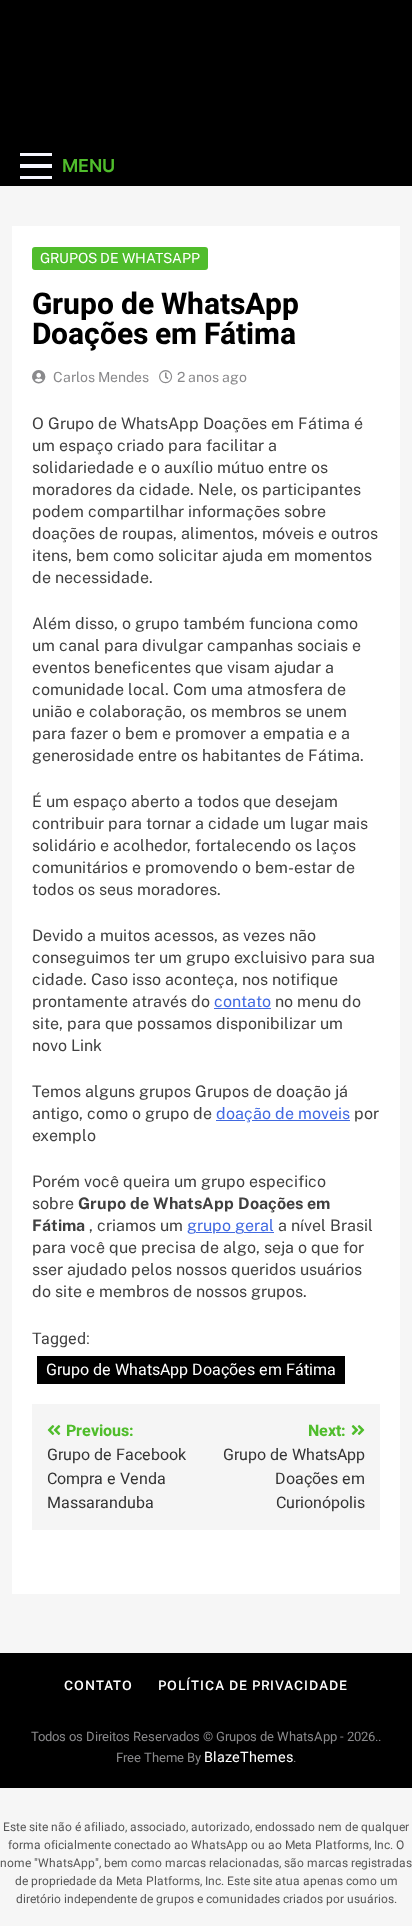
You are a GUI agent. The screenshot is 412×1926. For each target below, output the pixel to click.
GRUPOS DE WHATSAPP (120, 258)
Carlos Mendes (101, 377)
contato (242, 1001)
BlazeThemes (248, 1757)
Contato (98, 1685)
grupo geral (230, 1225)
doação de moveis (283, 1113)
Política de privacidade (253, 1685)
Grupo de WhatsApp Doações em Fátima (191, 1370)
